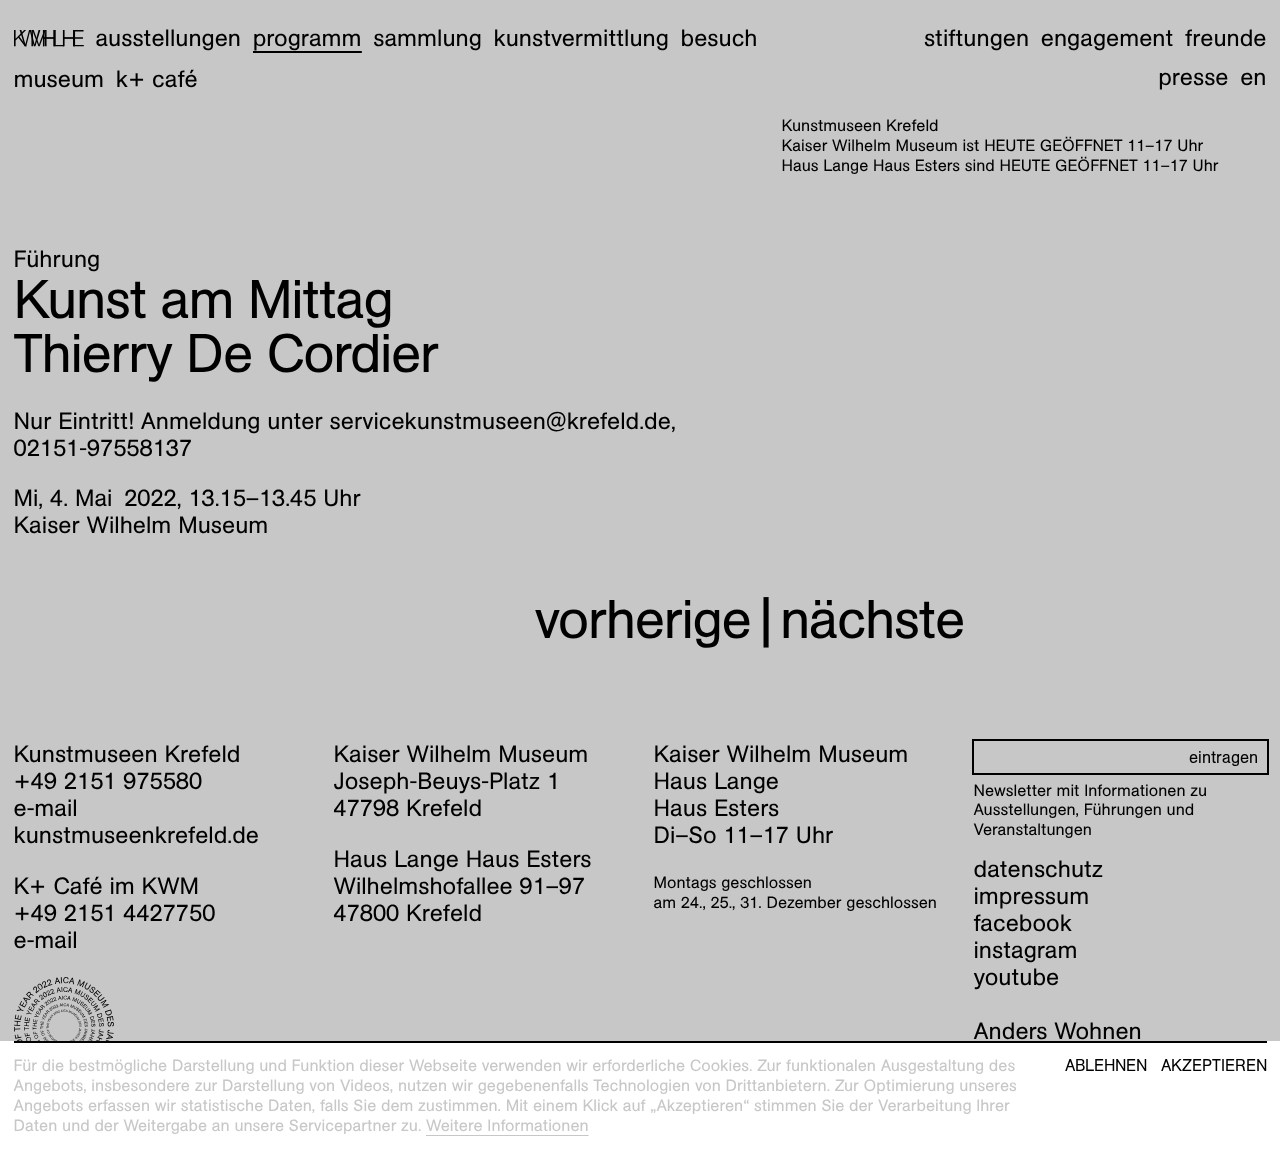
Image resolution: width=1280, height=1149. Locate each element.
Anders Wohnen (1058, 1031)
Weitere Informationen (507, 1125)
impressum (1032, 896)
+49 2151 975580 (108, 781)
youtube (1017, 977)
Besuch (719, 38)
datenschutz (1039, 869)
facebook (1023, 923)
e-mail (46, 808)
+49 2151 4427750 (115, 913)
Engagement (1107, 38)
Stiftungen (976, 38)
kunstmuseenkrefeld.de (136, 835)
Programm (307, 38)
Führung (57, 259)
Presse (1193, 77)
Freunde (1226, 38)
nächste (872, 619)
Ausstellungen (168, 38)
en (1253, 77)
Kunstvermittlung (581, 38)
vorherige (643, 619)
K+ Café (157, 79)
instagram (1026, 950)
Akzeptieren (1214, 1066)
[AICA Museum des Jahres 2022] (160, 1027)
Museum (59, 79)
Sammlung (427, 38)
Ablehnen (1106, 1066)
